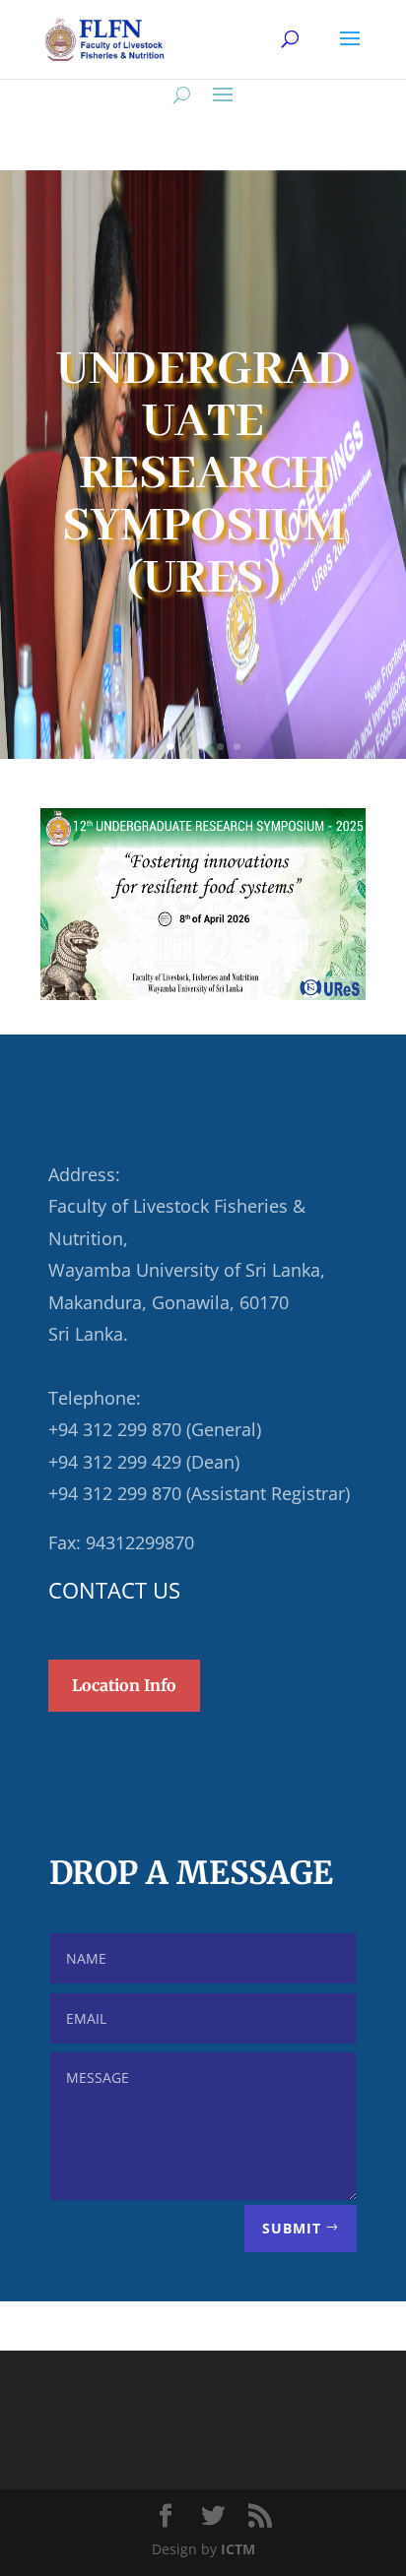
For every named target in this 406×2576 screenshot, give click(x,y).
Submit (292, 2228)
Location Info (124, 1685)
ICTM (238, 2549)
